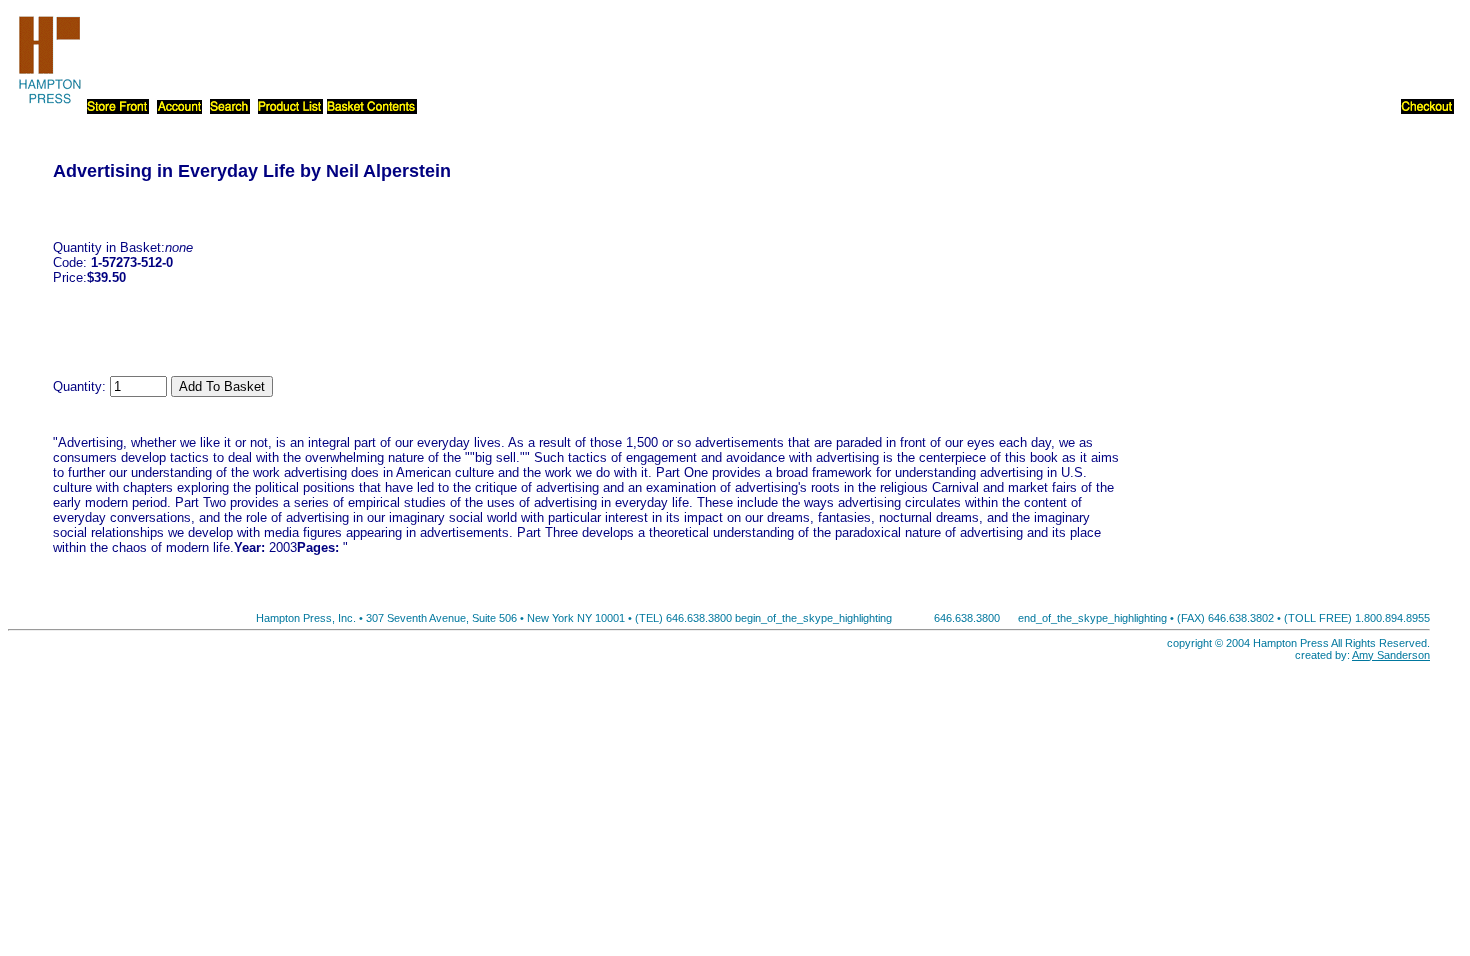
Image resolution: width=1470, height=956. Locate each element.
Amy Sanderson (1391, 655)
